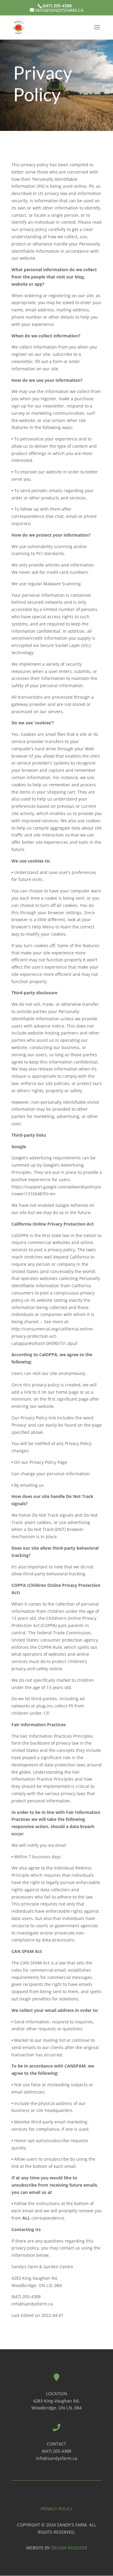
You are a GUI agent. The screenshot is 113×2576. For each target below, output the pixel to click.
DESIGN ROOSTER (69, 2548)
